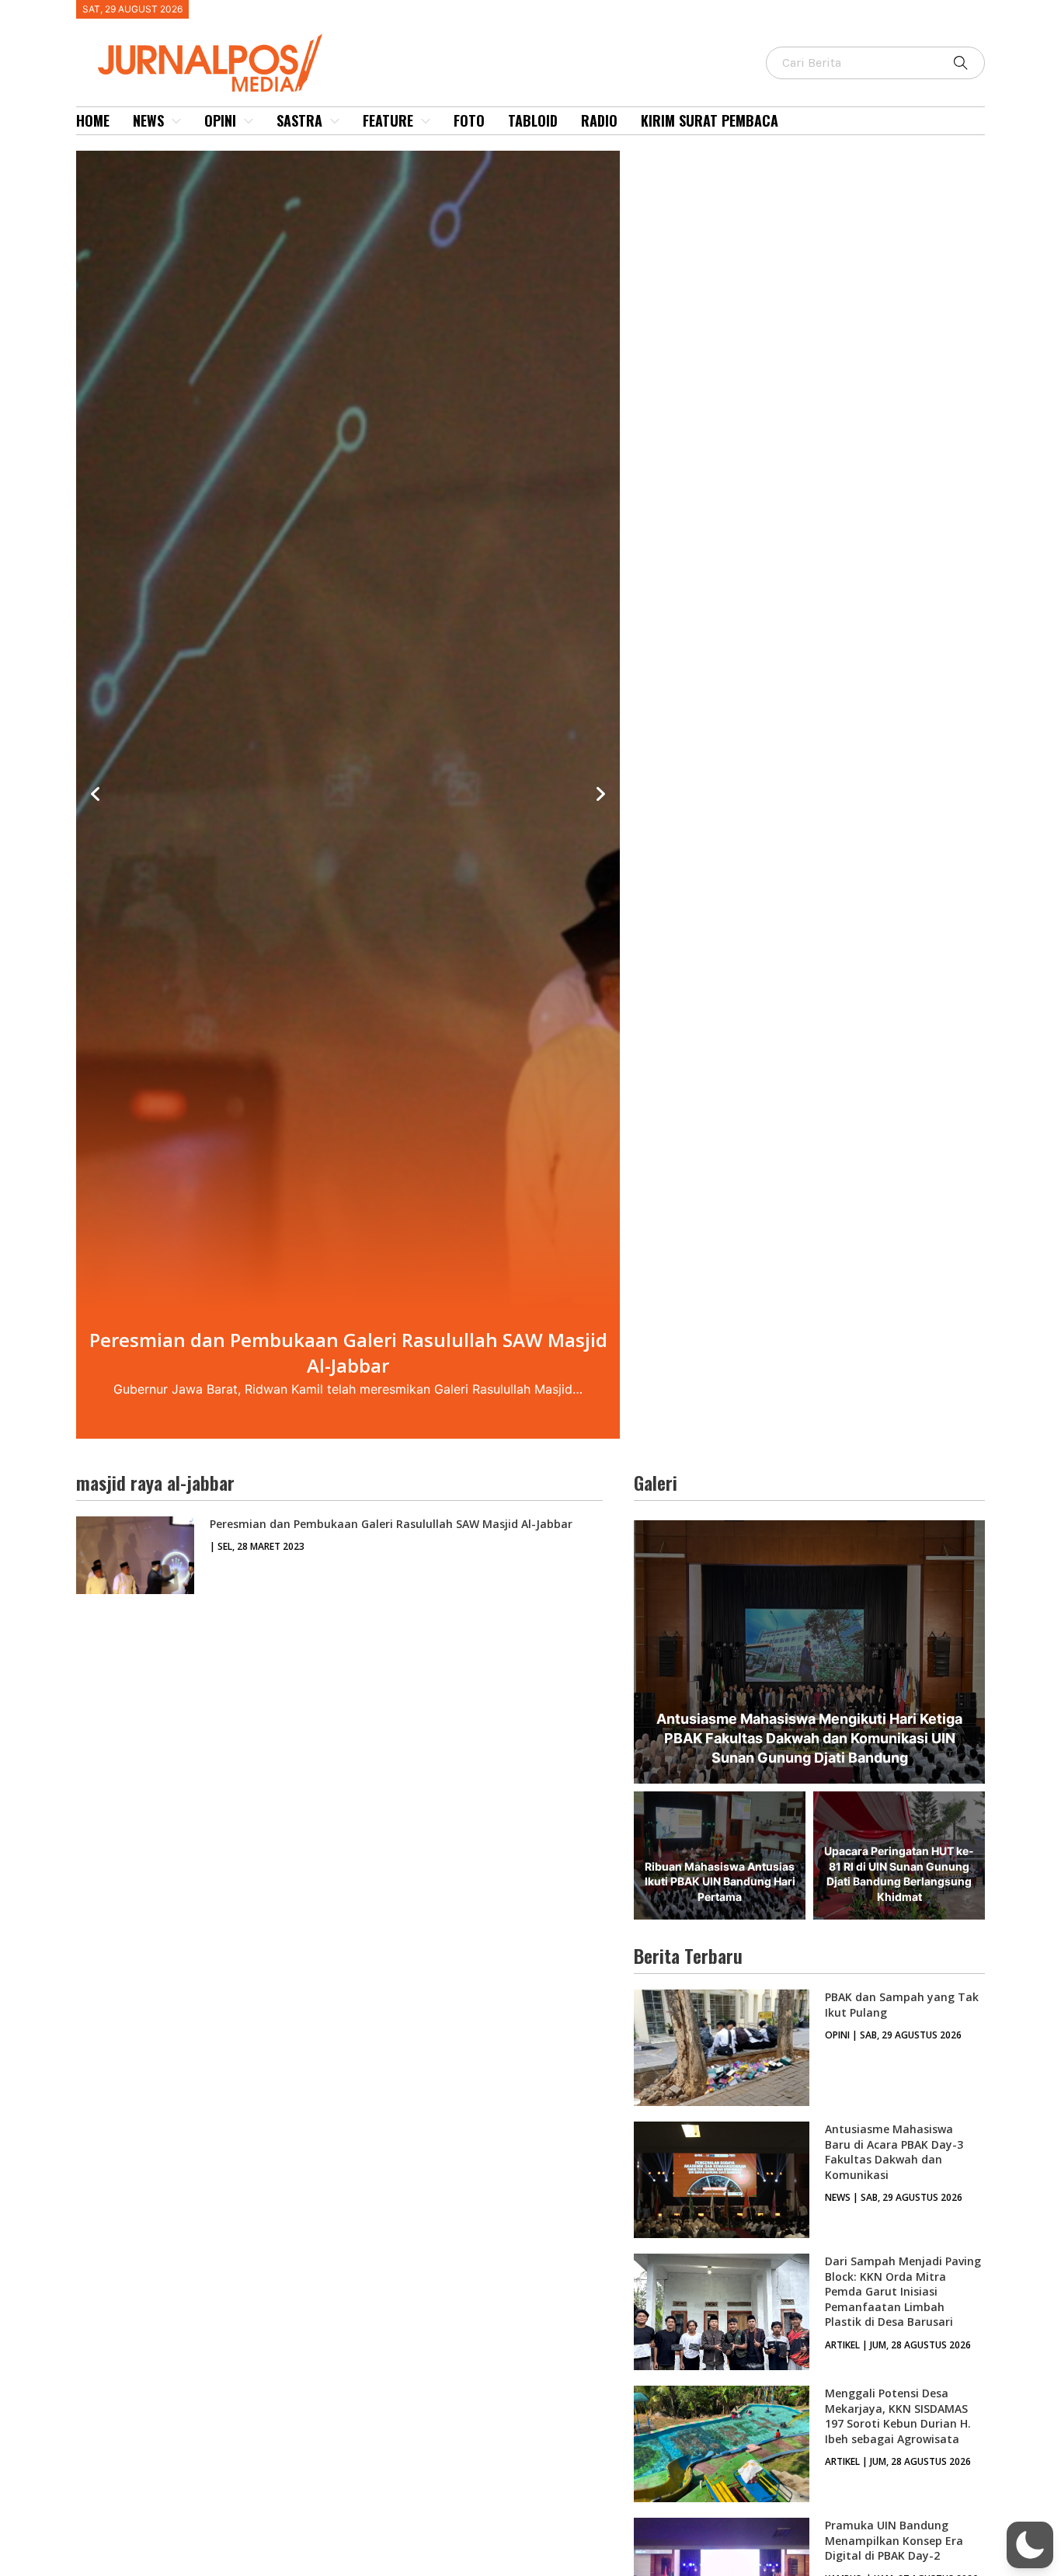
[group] (348, 795)
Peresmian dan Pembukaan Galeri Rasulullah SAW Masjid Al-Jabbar (391, 1524)
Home (93, 120)
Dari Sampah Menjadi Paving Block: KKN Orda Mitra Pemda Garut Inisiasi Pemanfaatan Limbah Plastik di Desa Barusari (903, 2291)
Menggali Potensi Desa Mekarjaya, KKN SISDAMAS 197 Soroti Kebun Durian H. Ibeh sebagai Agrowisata (898, 2416)
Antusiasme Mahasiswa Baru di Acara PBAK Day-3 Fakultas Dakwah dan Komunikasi (894, 2152)
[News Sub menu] (176, 121)
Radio (599, 120)
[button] (1030, 2545)
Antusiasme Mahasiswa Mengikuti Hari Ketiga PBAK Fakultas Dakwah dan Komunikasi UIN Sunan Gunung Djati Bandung (809, 1738)
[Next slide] (600, 795)
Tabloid (533, 120)
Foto (469, 120)
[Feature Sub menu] (426, 121)
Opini (220, 120)
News (148, 120)
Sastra (299, 120)
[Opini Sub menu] (249, 121)
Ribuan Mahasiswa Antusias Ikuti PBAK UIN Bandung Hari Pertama (720, 1882)
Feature (388, 120)
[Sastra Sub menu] (335, 121)
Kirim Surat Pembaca (710, 120)
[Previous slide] (96, 795)
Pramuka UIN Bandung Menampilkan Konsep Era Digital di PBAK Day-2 (894, 2540)
